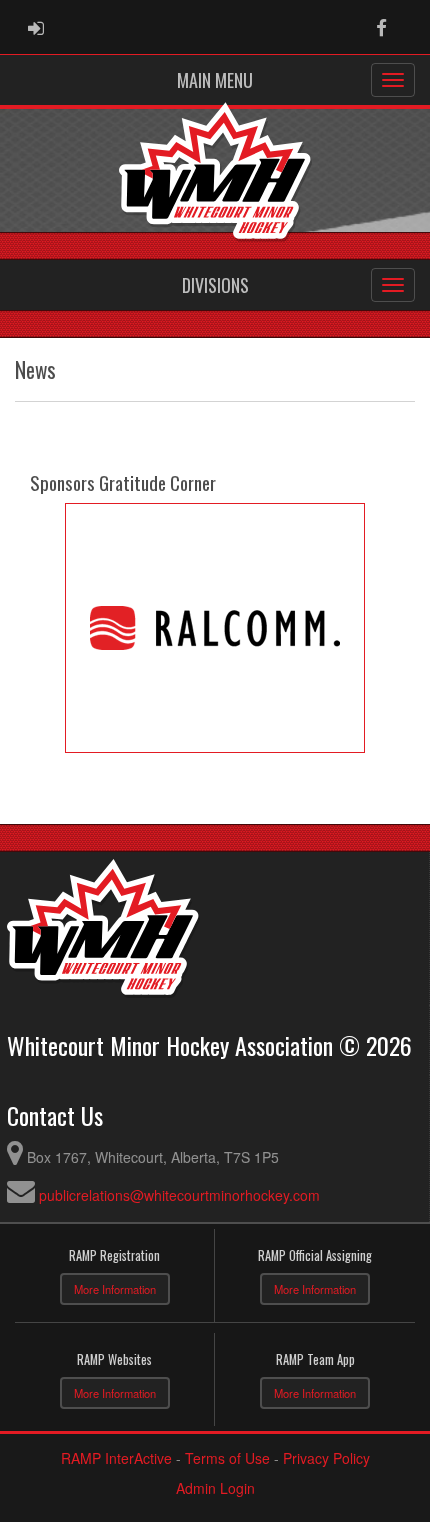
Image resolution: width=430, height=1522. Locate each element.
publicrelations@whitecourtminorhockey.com (179, 1195)
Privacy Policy (326, 1458)
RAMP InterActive (116, 1458)
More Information (115, 1289)
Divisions (215, 285)
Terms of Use (227, 1458)
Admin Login (215, 1488)
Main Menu (215, 80)
